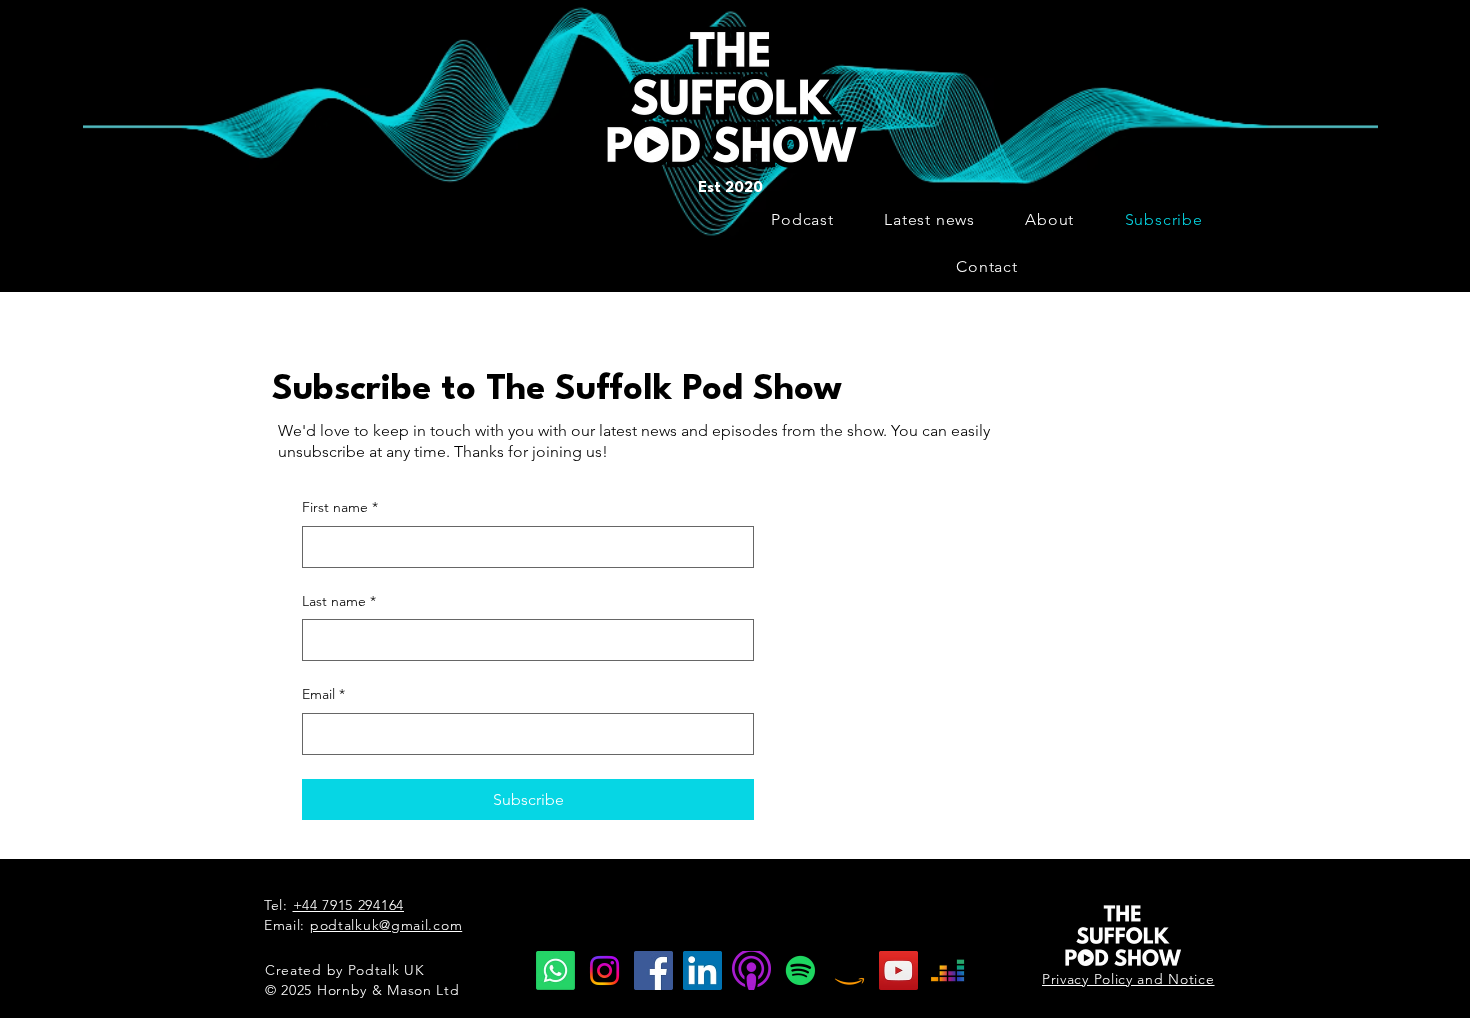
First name (340, 507)
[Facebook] (653, 970)
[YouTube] (898, 970)
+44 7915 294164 (349, 905)
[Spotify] (800, 970)
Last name (339, 601)
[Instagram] (604, 970)
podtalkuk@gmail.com (386, 925)
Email (323, 694)
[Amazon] (849, 970)
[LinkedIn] (702, 970)
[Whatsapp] (555, 970)
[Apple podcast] (751, 970)
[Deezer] (947, 970)
